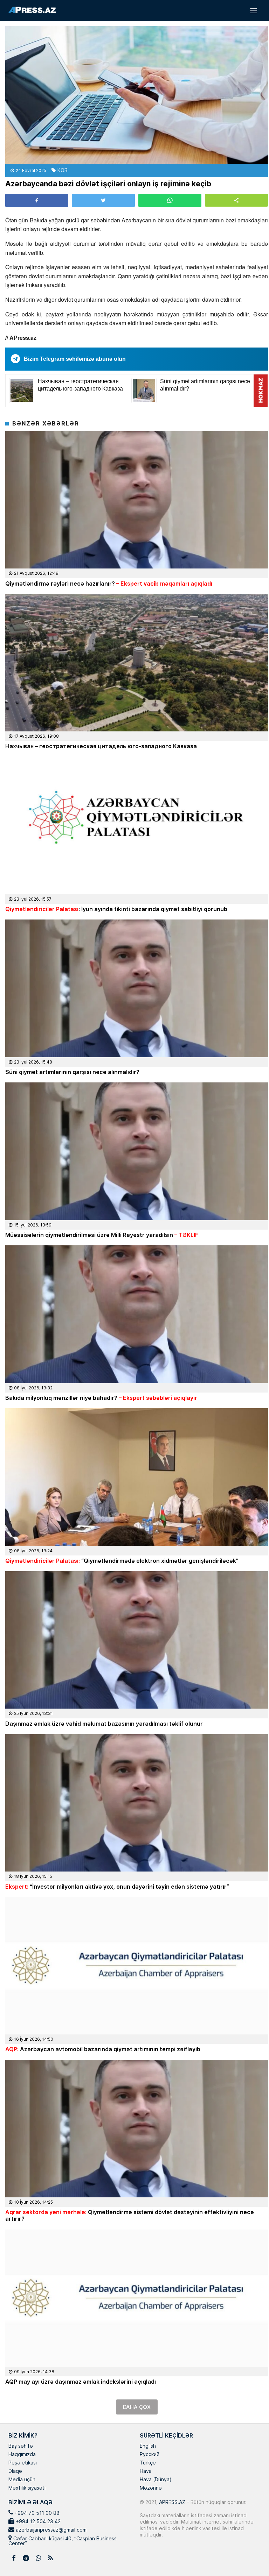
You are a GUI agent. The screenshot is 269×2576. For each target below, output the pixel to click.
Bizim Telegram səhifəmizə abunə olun (75, 359)
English (148, 2446)
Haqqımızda (22, 2455)
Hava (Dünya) (156, 2480)
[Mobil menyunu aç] (254, 10)
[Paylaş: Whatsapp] (170, 200)
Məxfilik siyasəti (27, 2488)
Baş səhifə (21, 2446)
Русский (150, 2455)
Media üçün (22, 2480)
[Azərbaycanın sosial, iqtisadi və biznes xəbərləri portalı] (32, 10)
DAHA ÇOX (137, 2407)
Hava (146, 2471)
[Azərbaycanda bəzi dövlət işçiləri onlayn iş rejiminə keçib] (137, 95)
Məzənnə (151, 2488)
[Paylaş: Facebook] (37, 200)
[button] (236, 200)
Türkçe (148, 2463)
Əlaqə (15, 2471)
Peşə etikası (23, 2463)
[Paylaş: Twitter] (103, 200)
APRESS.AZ (171, 2502)
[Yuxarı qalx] (249, 2556)
